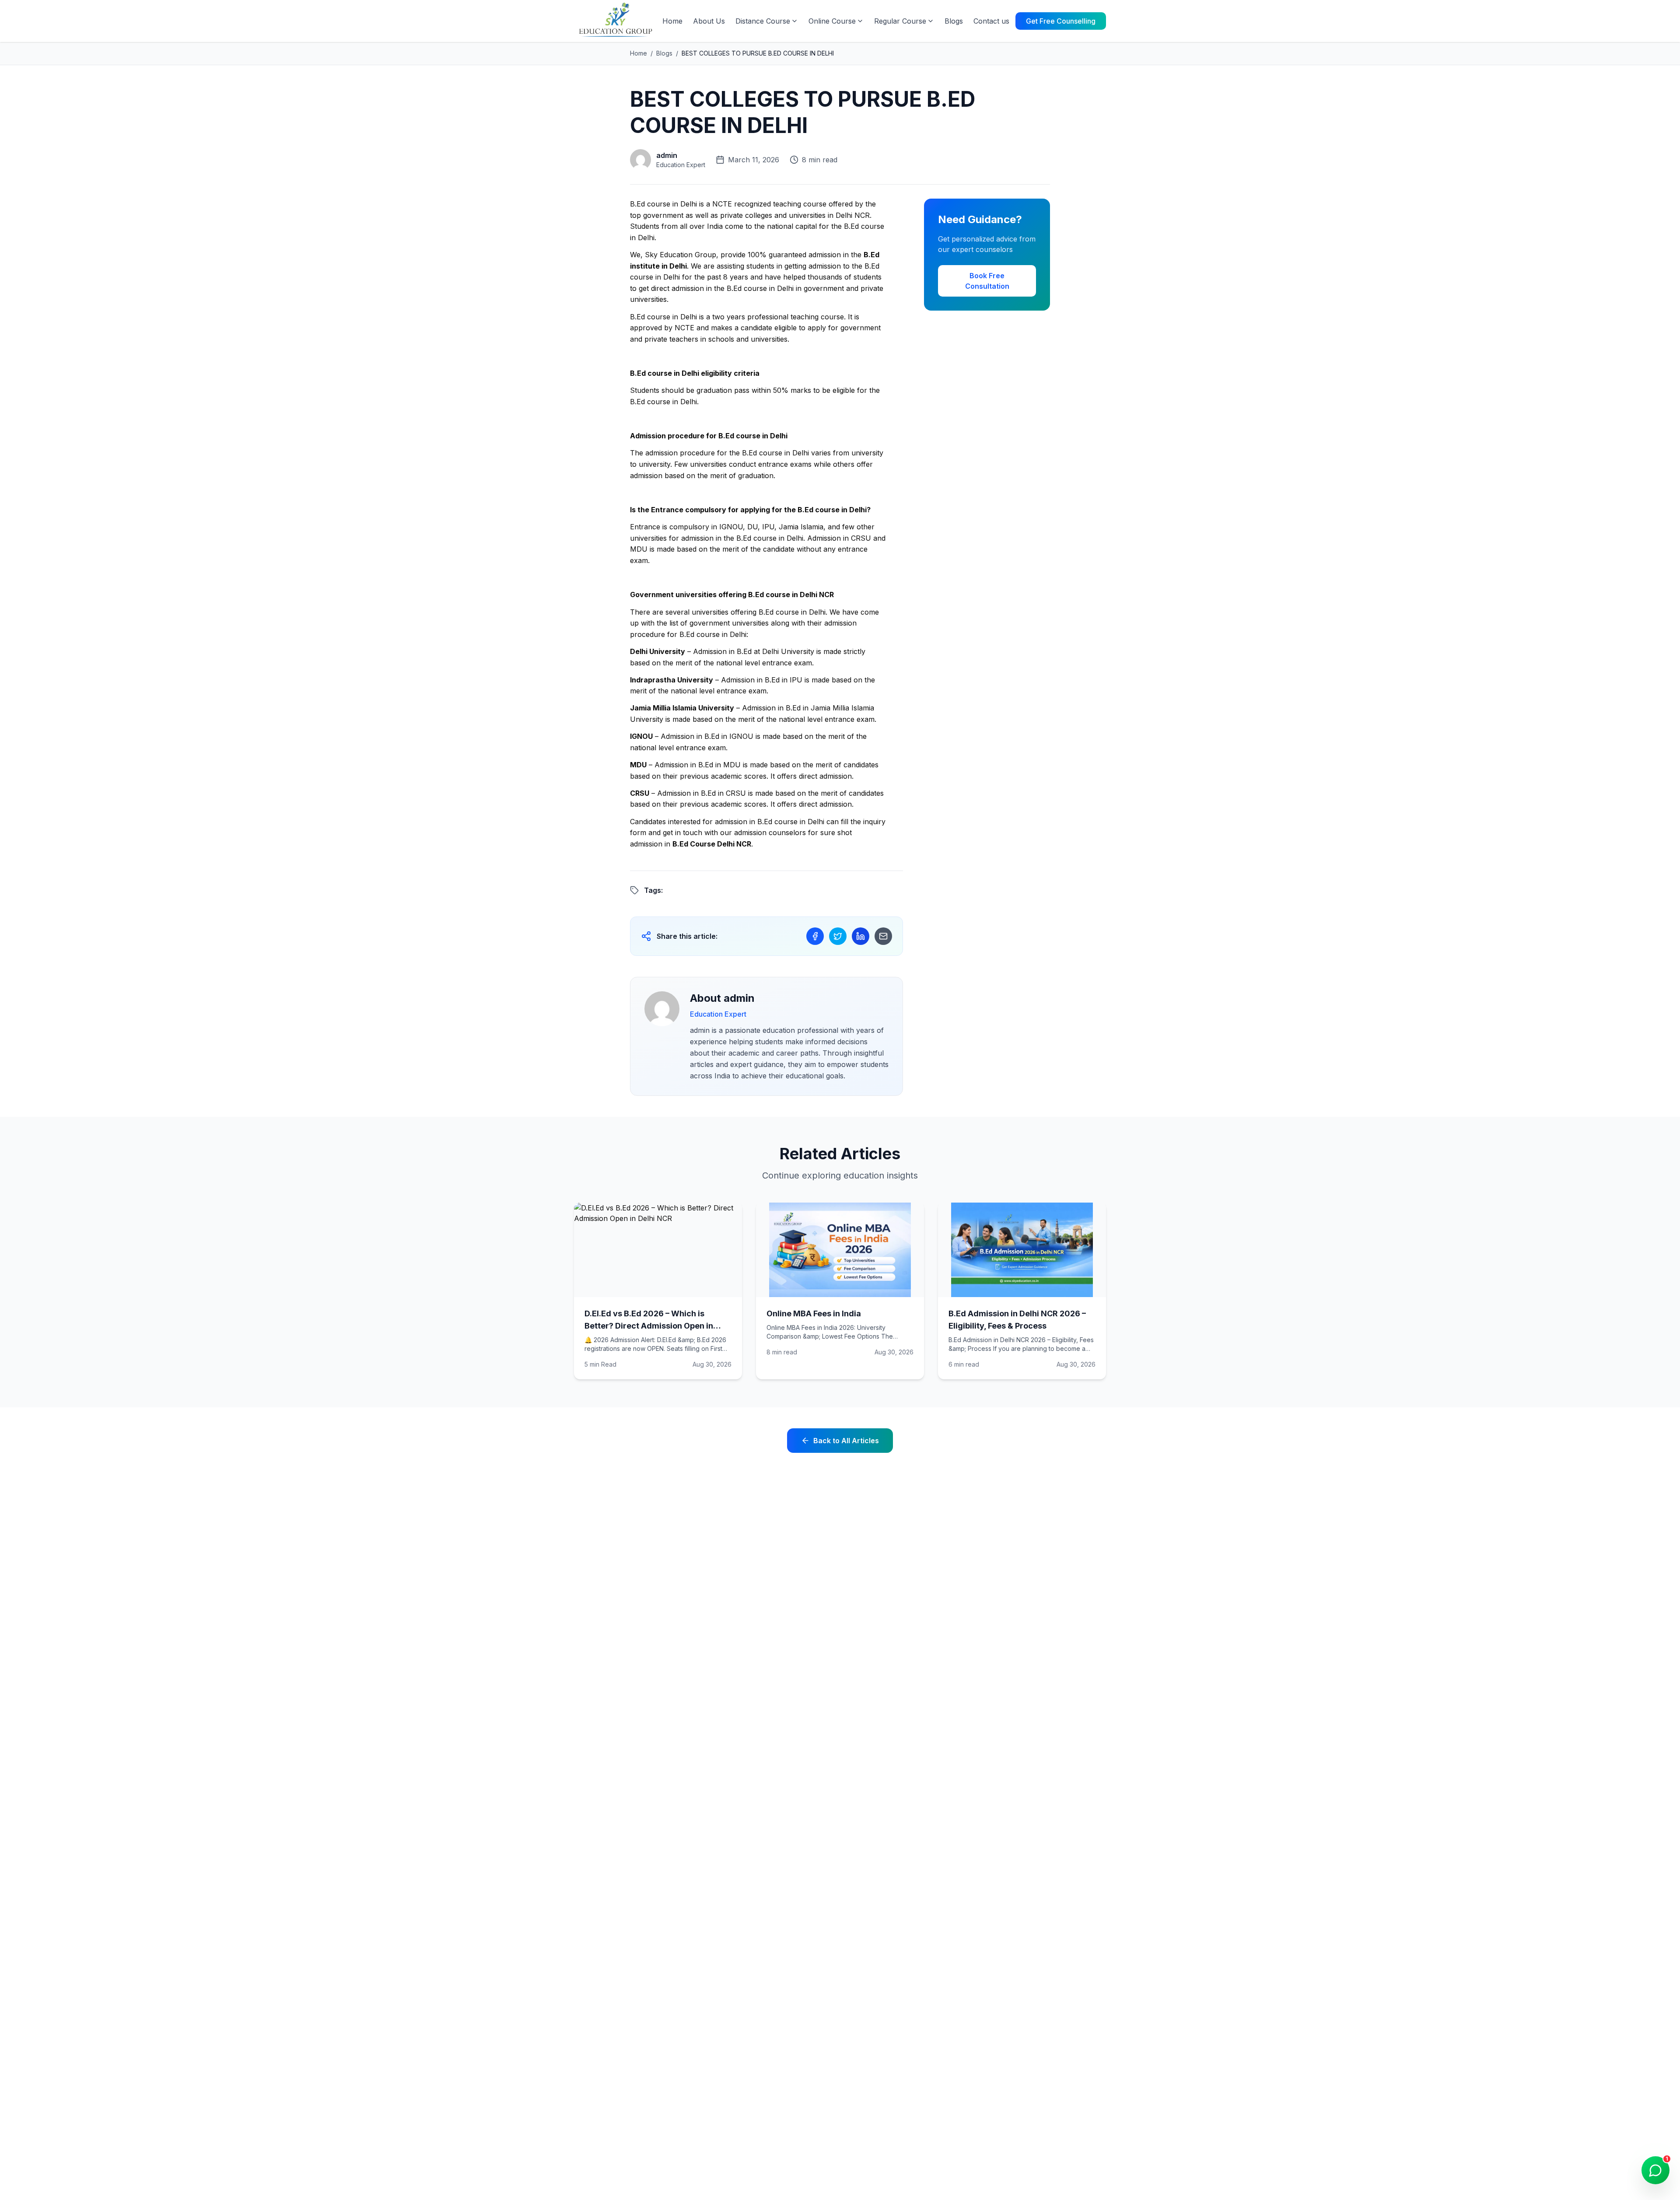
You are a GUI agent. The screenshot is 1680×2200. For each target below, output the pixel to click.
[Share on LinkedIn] (861, 936)
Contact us (991, 21)
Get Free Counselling (1061, 21)
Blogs (954, 21)
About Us (709, 21)
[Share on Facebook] (815, 936)
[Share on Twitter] (838, 936)
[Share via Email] (883, 936)
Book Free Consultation (987, 281)
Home (672, 21)
